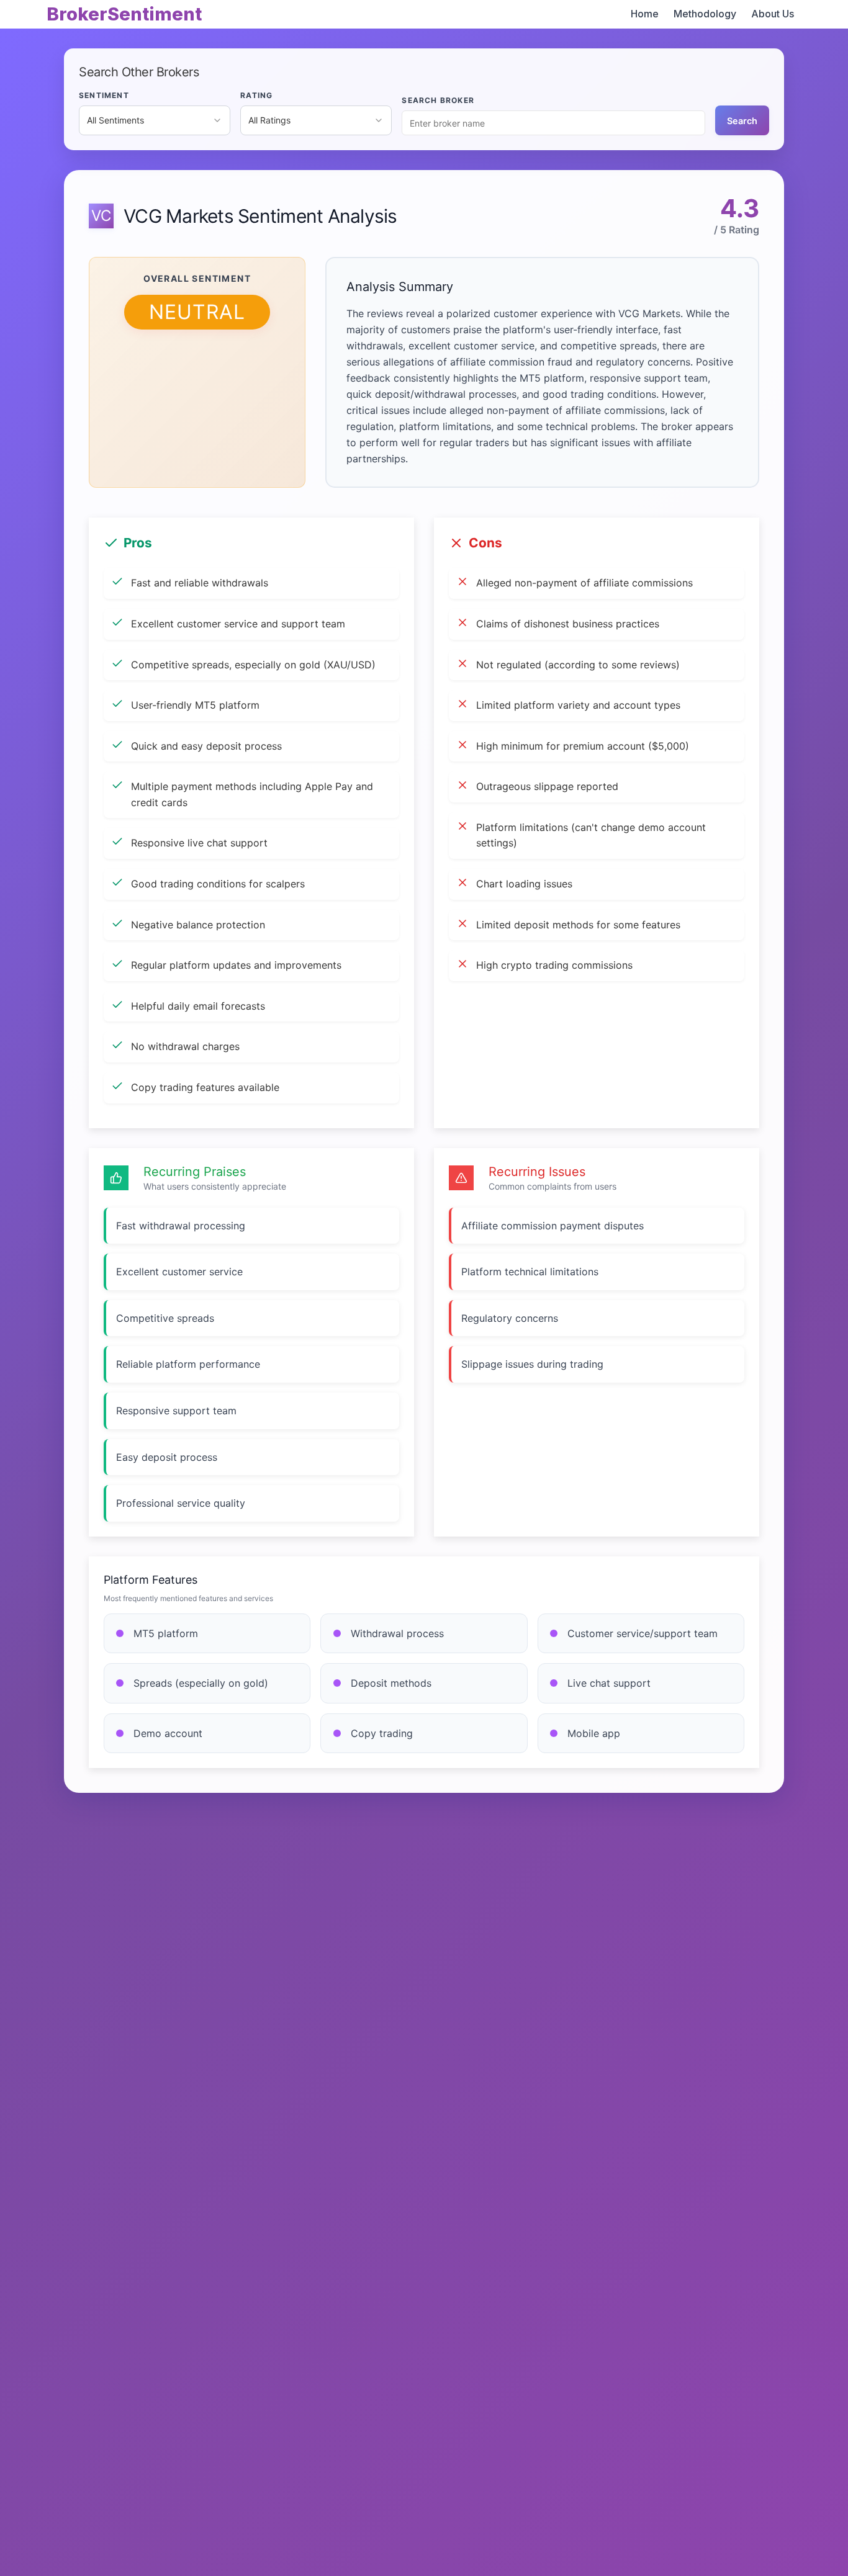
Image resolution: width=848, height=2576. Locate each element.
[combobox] (155, 120)
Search (742, 121)
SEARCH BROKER (438, 100)
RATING (256, 95)
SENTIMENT (104, 95)
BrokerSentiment (124, 14)
